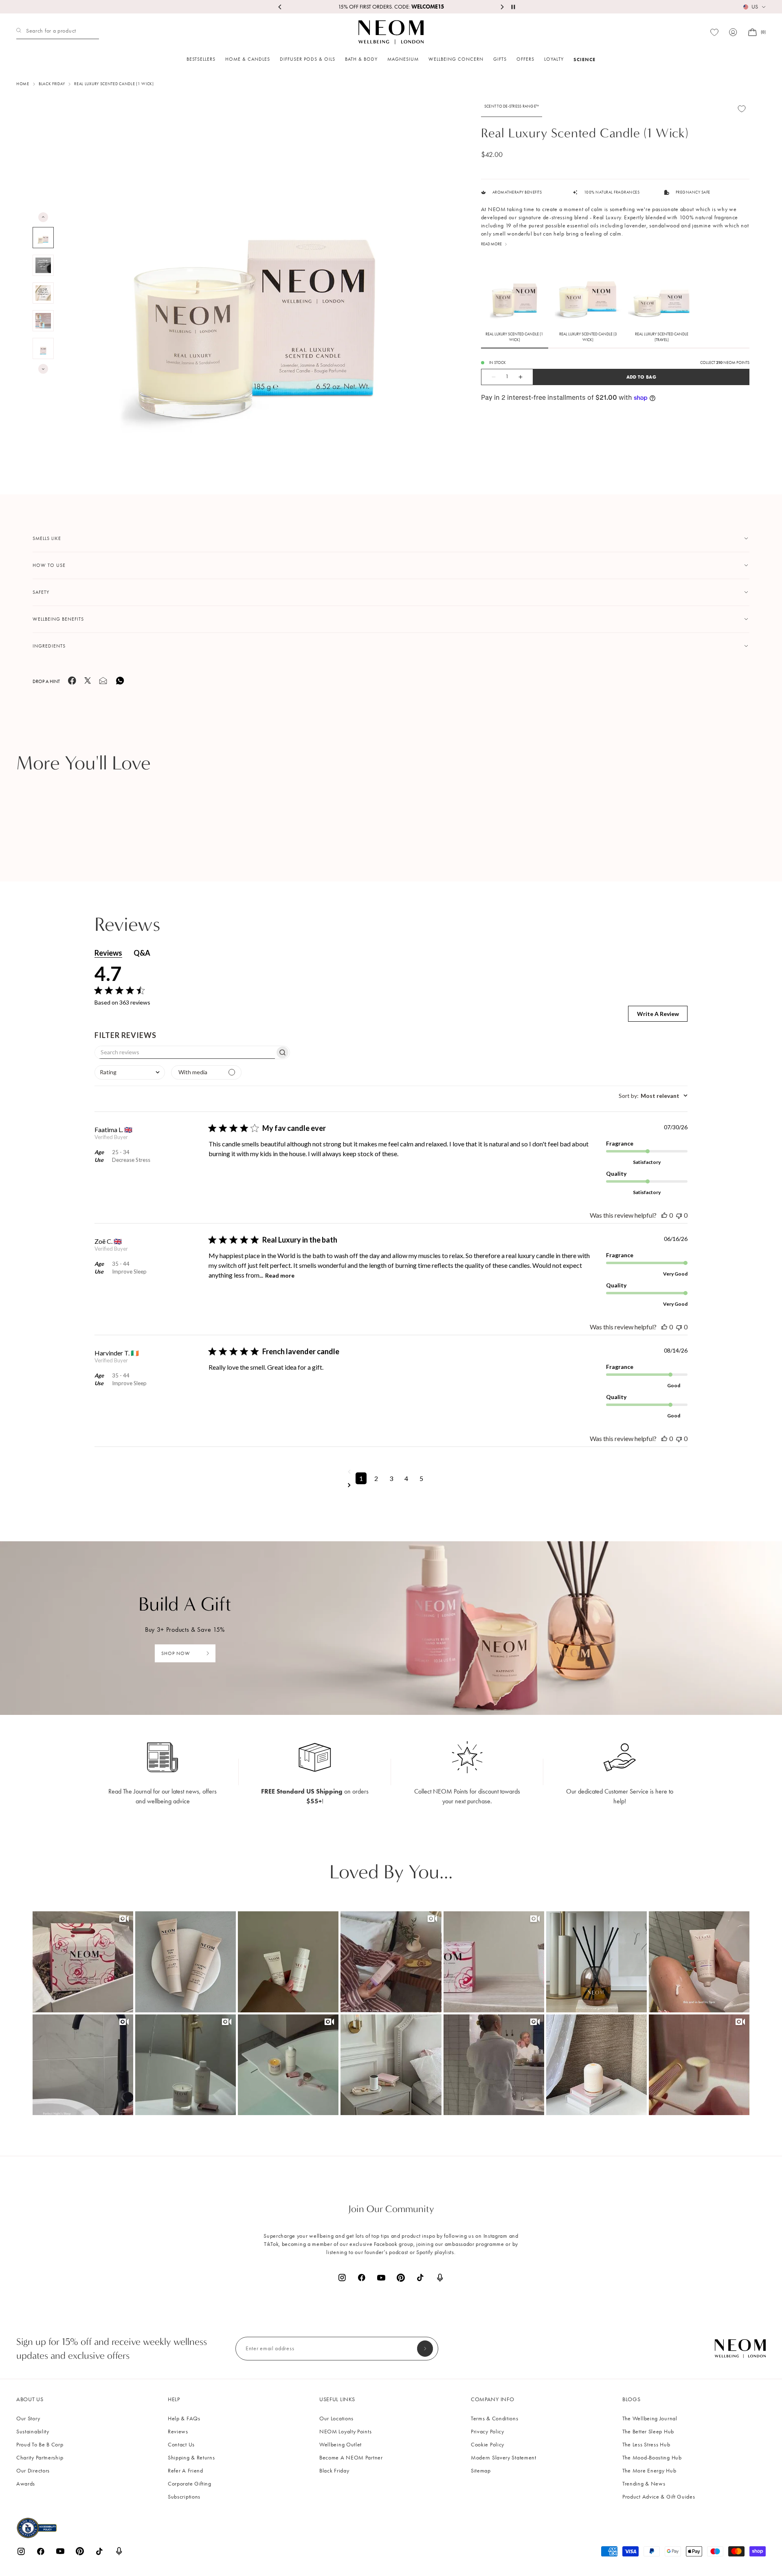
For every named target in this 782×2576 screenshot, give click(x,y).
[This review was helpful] (664, 1215)
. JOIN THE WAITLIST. (391, 7)
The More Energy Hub (649, 2471)
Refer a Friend (186, 2471)
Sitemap (481, 2471)
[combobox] (130, 1072)
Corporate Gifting (190, 2484)
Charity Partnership (40, 2458)
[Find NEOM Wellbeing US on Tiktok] (420, 2277)
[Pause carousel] (513, 7)
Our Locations (336, 2418)
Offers (525, 59)
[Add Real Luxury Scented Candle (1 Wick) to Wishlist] (742, 109)
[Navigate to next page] (391, 1485)
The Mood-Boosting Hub (652, 2458)
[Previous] (43, 217)
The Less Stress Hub (646, 2445)
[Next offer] (502, 7)
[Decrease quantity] (489, 377)
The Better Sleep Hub (648, 2432)
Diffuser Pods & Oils (308, 59)
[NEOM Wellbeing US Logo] (391, 32)
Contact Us (181, 2445)
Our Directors (33, 2471)
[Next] (43, 369)
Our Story (28, 2418)
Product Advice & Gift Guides (659, 2497)
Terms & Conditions (495, 2418)
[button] (83, 1962)
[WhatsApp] (120, 684)
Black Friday (334, 2471)
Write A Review (658, 1014)
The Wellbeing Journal (650, 2418)
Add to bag (641, 377)
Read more (280, 1275)
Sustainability (33, 2432)
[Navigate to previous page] (391, 1472)
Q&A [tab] (142, 953)
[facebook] (72, 683)
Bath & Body (361, 59)
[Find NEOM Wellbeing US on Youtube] (381, 2278)
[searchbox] (185, 1052)
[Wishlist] (714, 32)
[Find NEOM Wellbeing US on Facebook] (362, 2277)
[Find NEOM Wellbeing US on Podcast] (440, 2278)
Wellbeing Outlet (340, 2445)
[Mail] (103, 683)
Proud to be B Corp (40, 2445)
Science (584, 59)
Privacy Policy (488, 2432)
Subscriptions (184, 2497)
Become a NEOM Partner (351, 2458)
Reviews (178, 2432)
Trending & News (644, 2484)
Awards (26, 2484)
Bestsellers (201, 59)
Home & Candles (248, 59)
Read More (491, 244)
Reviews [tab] (108, 953)
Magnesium (403, 59)
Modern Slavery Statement (504, 2458)
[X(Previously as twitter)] (88, 682)
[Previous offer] (280, 7)
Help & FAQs (184, 2418)
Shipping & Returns (191, 2458)
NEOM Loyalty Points (345, 2432)
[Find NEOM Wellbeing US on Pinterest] (401, 2278)
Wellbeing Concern (456, 59)
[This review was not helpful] (679, 1215)
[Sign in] (733, 32)
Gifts (500, 59)
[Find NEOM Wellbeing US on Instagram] (342, 2277)
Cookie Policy (488, 2445)
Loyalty (554, 59)
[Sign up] (425, 2349)
